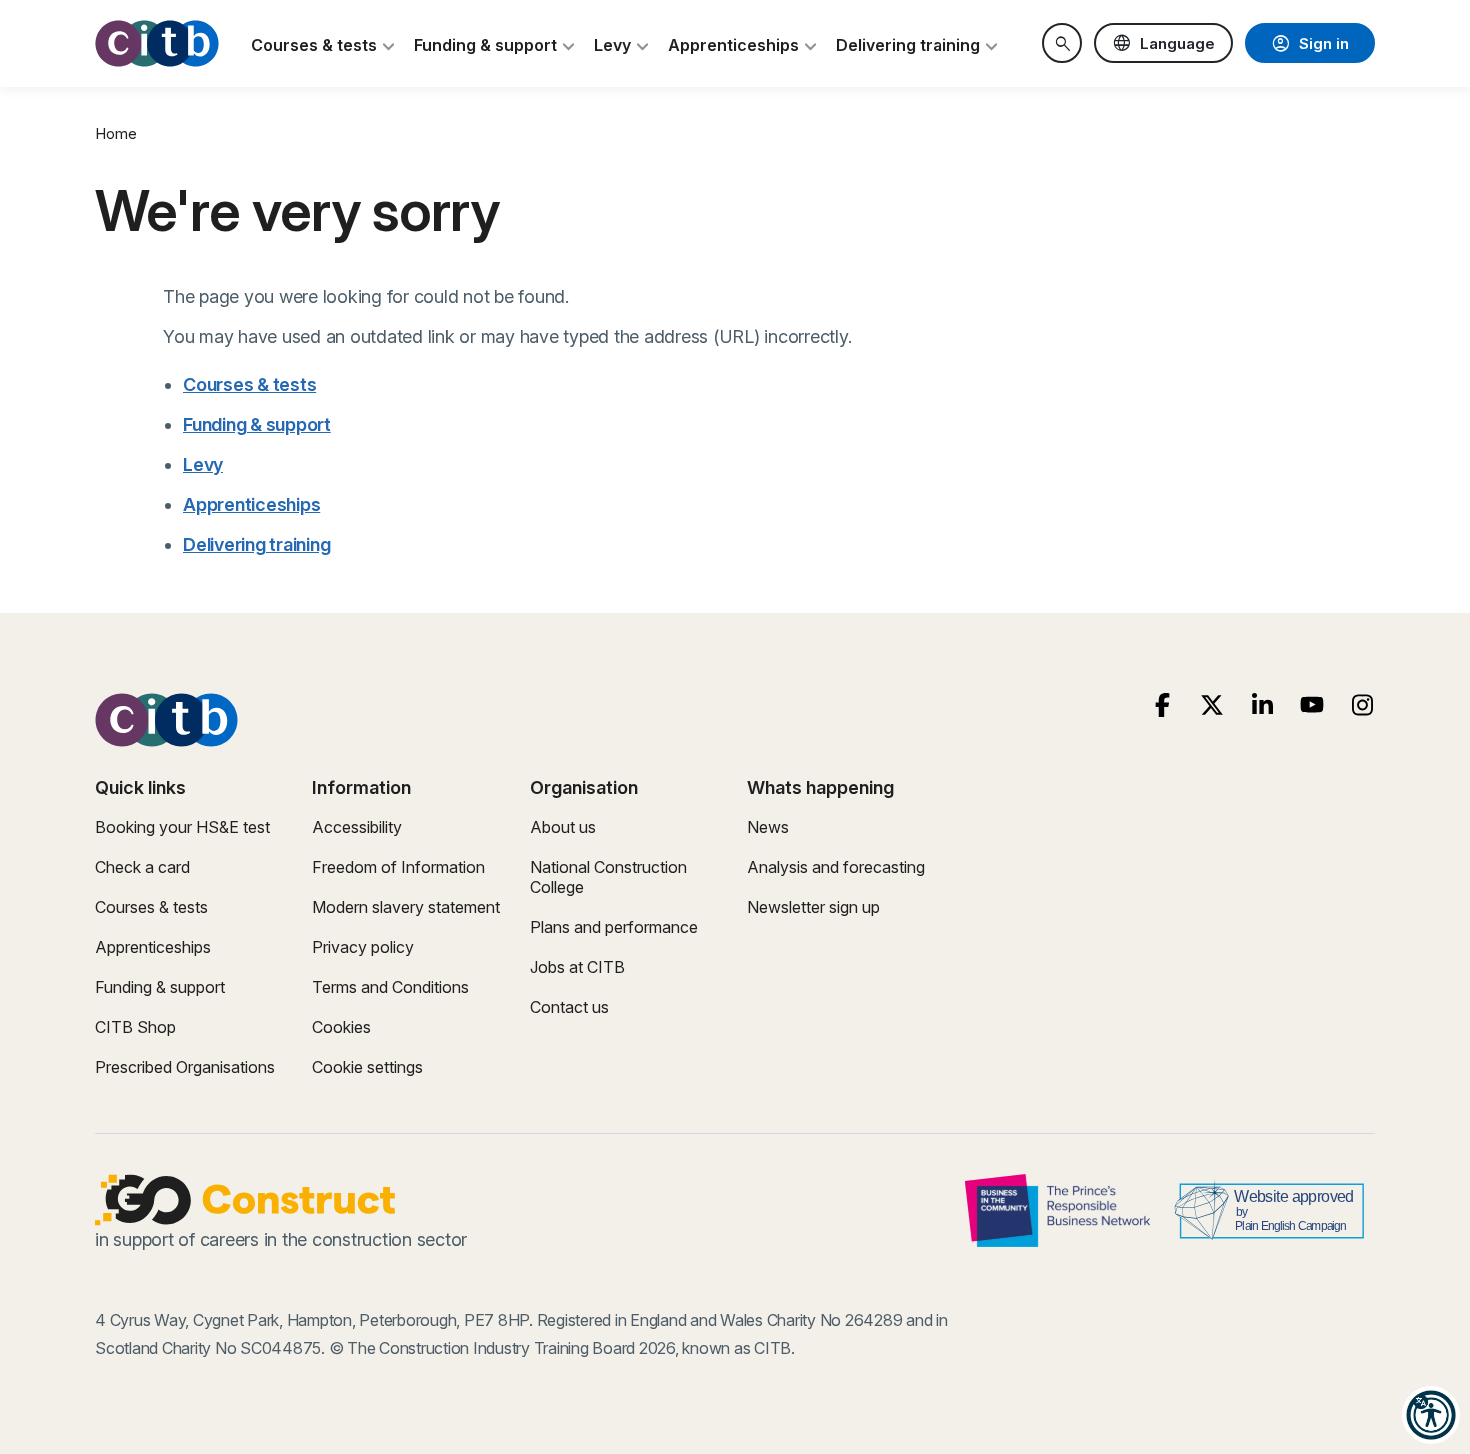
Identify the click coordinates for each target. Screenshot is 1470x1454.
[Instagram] (1362, 705)
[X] (1212, 705)
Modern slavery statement (406, 907)
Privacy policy (363, 947)
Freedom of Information (398, 867)
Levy (203, 464)
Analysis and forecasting (836, 867)
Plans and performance (614, 927)
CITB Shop (135, 1027)
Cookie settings (367, 1067)
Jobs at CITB (577, 967)
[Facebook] (1162, 705)
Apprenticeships (251, 504)
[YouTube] (1312, 705)
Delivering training (256, 544)
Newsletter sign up (813, 907)
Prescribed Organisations (185, 1067)
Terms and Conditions (390, 987)
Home (116, 133)
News (768, 827)
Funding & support (257, 424)
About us (563, 827)
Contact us (569, 1007)
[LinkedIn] (1262, 705)
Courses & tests (249, 384)
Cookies (341, 1027)
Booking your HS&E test (182, 827)
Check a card (142, 867)
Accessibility (357, 827)
